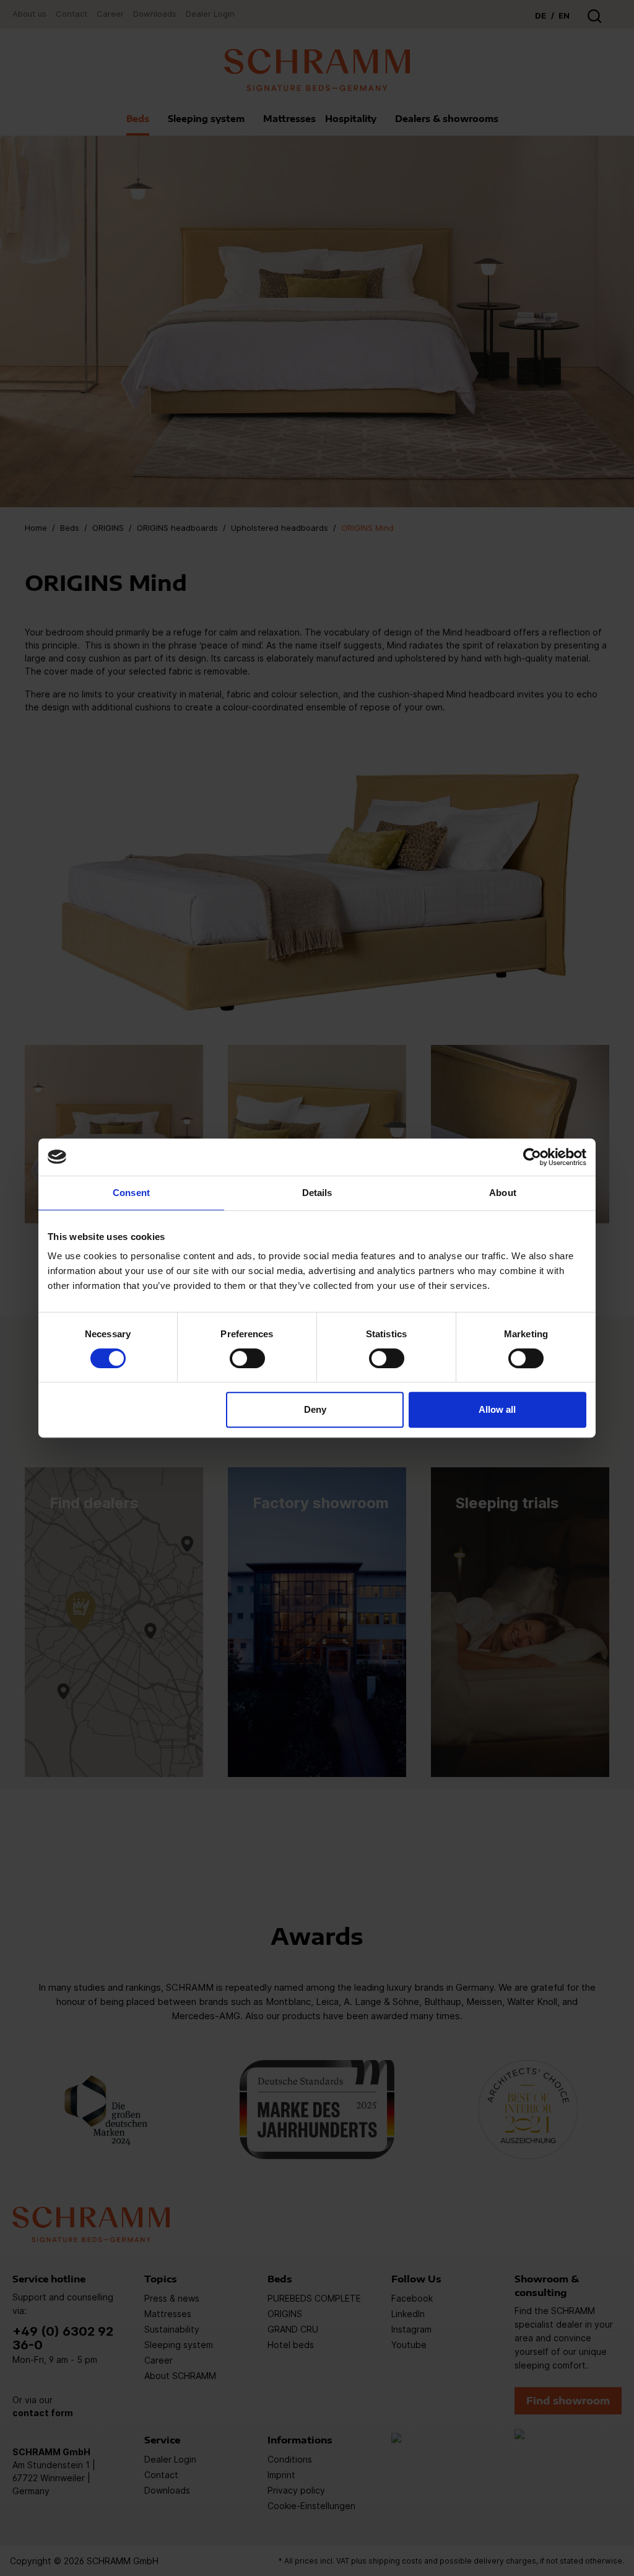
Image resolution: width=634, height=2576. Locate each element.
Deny (315, 1409)
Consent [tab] (131, 1193)
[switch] (247, 1358)
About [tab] (503, 1193)
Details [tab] (317, 1193)
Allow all (497, 1409)
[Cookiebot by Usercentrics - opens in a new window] (532, 1157)
